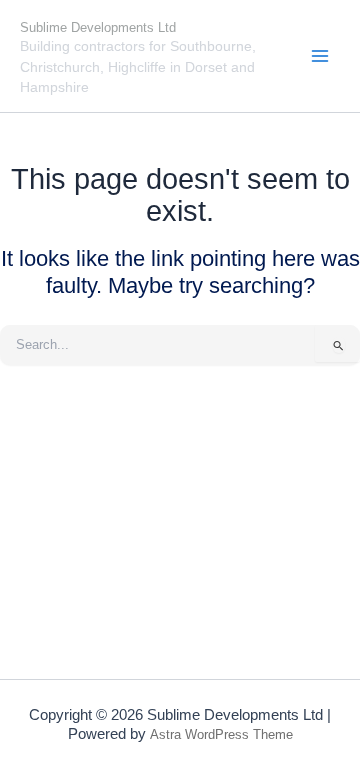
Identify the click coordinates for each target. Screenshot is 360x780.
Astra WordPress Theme (221, 734)
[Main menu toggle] (320, 55)
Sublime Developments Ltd (98, 27)
